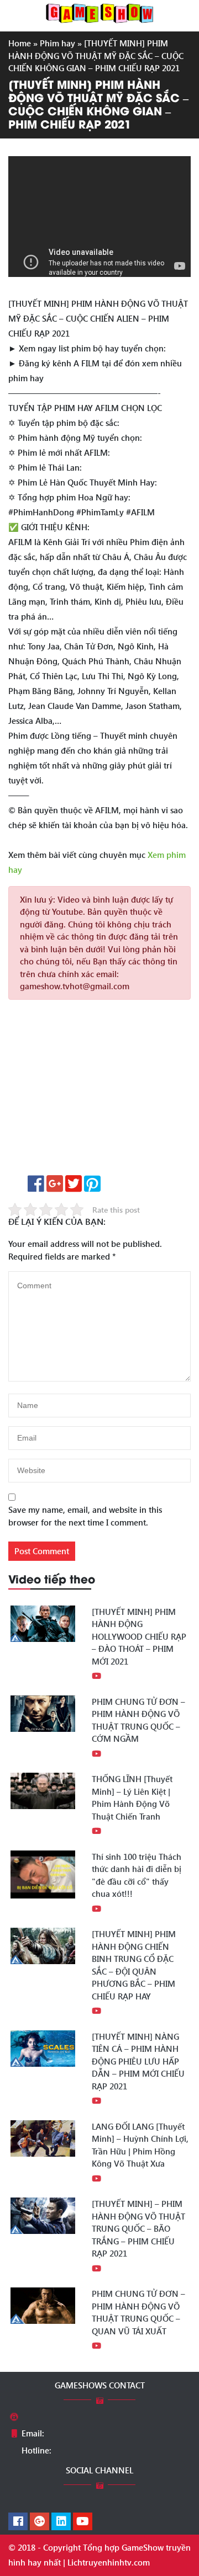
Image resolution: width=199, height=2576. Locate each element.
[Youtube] (83, 2522)
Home (20, 43)
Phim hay (57, 43)
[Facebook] (18, 2522)
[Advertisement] (99, 1091)
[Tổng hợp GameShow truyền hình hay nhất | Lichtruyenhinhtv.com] (99, 12)
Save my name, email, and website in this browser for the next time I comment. (85, 1516)
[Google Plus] (40, 2522)
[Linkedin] (61, 2522)
